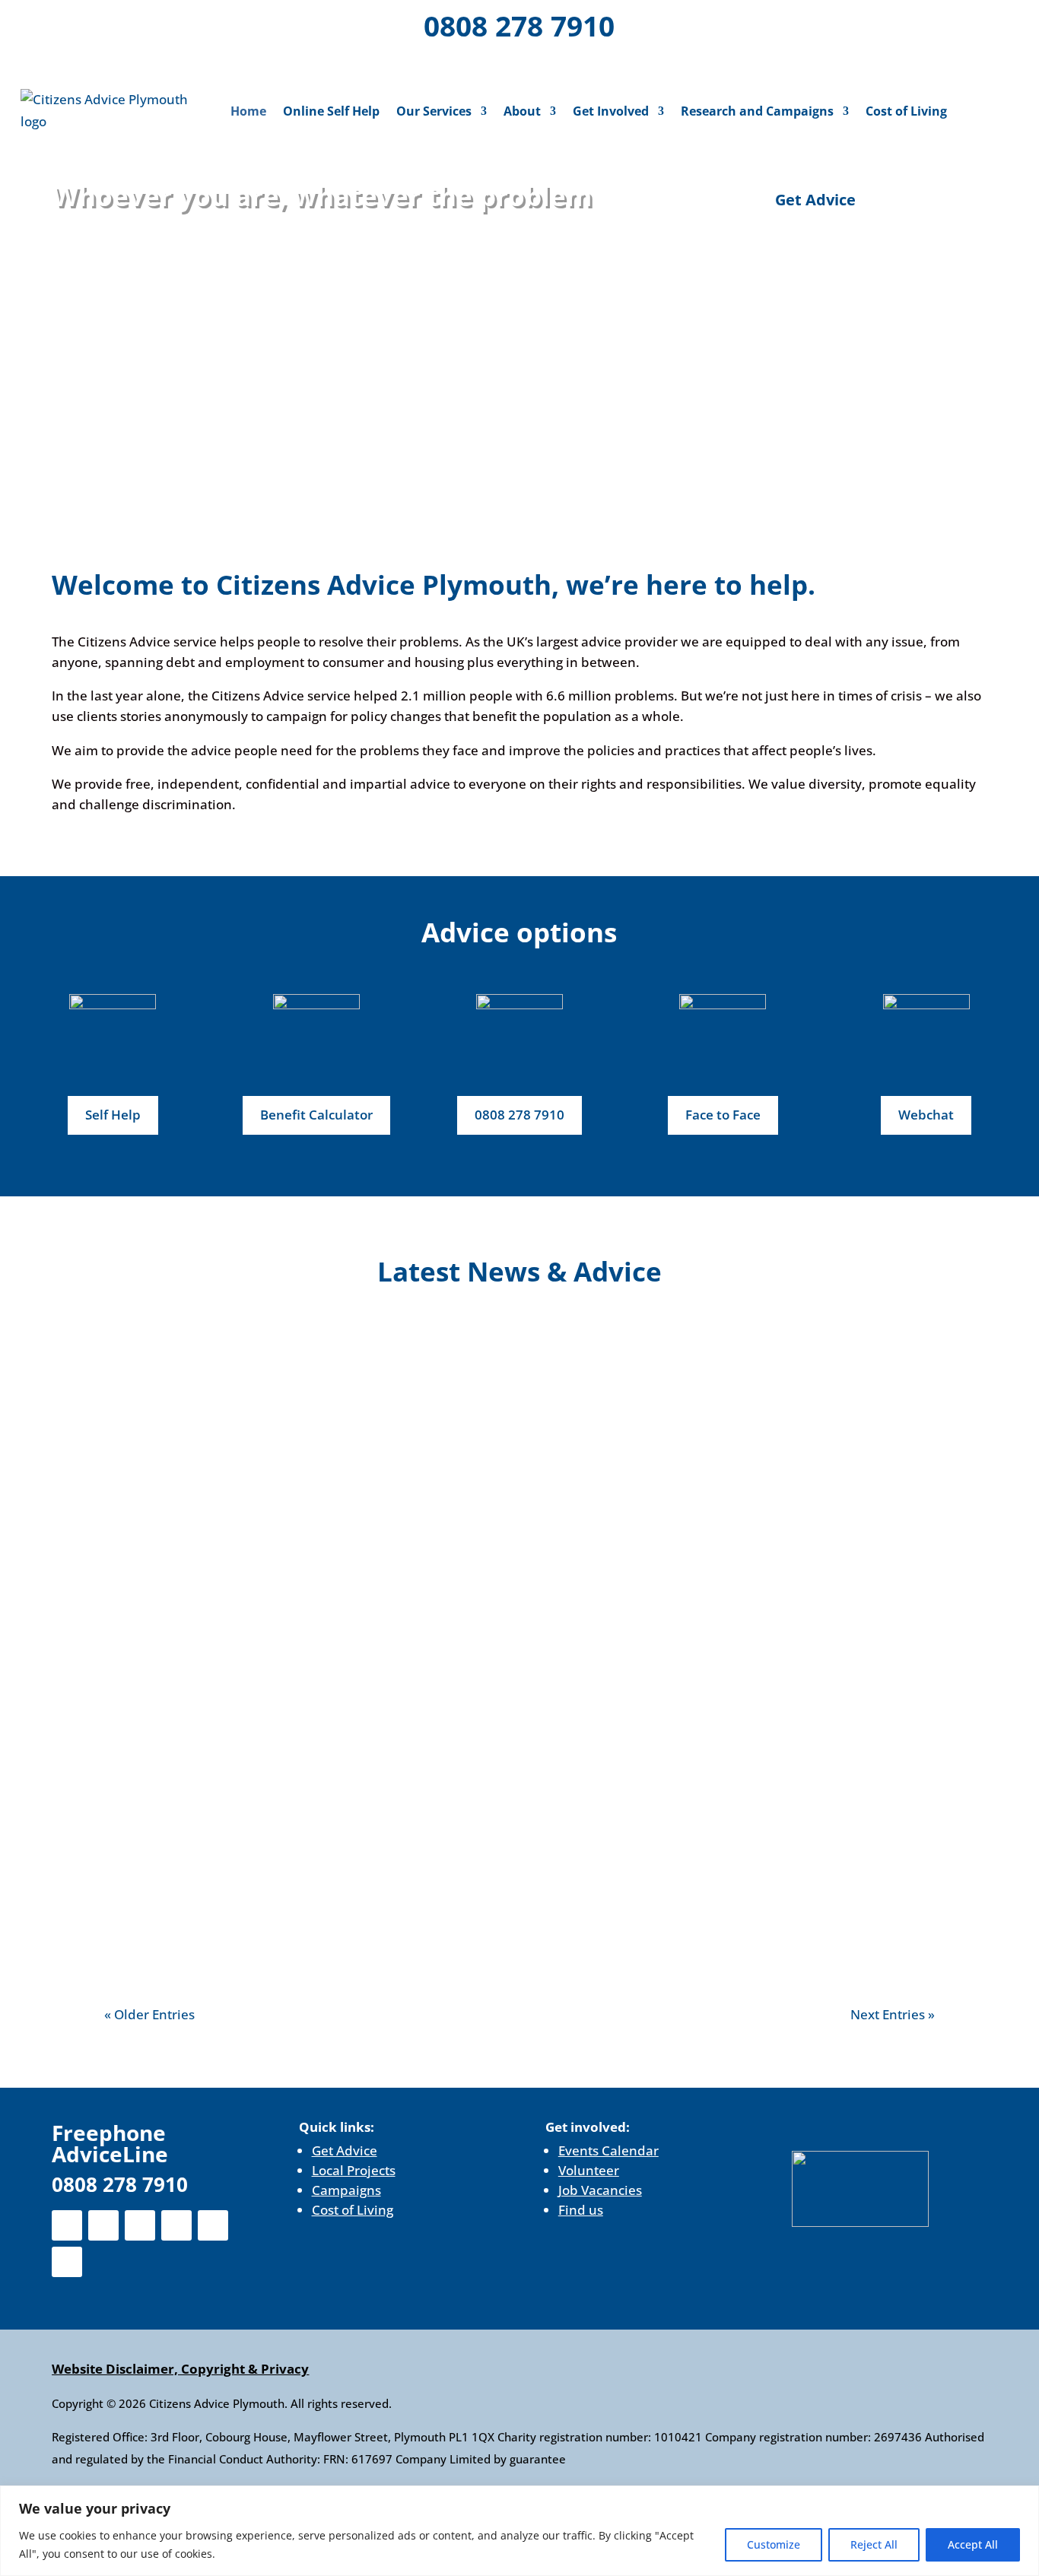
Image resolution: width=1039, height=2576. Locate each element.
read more (152, 1467)
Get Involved (611, 111)
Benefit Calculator (316, 1115)
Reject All (874, 2544)
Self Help (113, 1115)
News (247, 1396)
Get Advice (815, 200)
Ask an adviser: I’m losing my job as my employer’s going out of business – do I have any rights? (491, 1368)
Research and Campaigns (757, 111)
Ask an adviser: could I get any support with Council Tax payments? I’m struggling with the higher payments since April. (502, 1601)
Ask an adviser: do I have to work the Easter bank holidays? (351, 1834)
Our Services (434, 111)
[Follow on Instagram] (120, 23)
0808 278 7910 (519, 25)
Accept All (973, 2544)
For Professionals (943, 28)
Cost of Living (906, 111)
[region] (519, 2531)
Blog (210, 1396)
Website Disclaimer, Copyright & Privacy (180, 2369)
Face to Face (723, 1115)
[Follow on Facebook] (41, 23)
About (522, 111)
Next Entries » (893, 2014)
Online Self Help (331, 111)
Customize (774, 2544)
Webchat (926, 1115)
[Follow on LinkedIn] (160, 23)
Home (248, 111)
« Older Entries (149, 2014)
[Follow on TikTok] (123, 62)
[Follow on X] (81, 23)
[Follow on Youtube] (199, 23)
